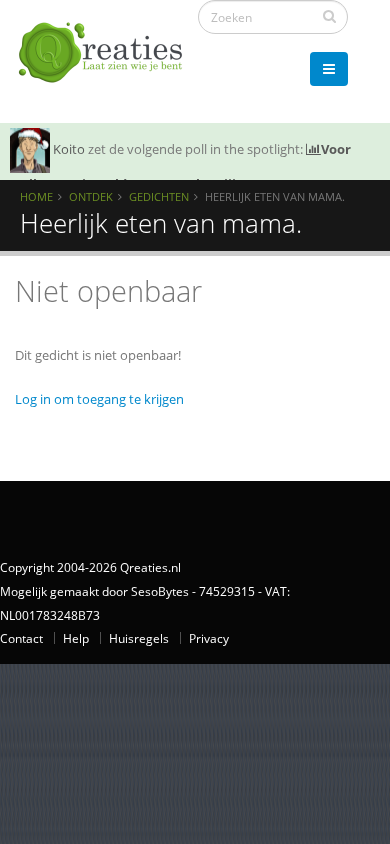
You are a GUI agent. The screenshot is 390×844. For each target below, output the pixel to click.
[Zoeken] (329, 16)
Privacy (209, 638)
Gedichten (159, 196)
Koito (69, 149)
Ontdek (91, 196)
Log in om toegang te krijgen (99, 399)
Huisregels (139, 638)
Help (76, 638)
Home (36, 196)
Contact (21, 638)
